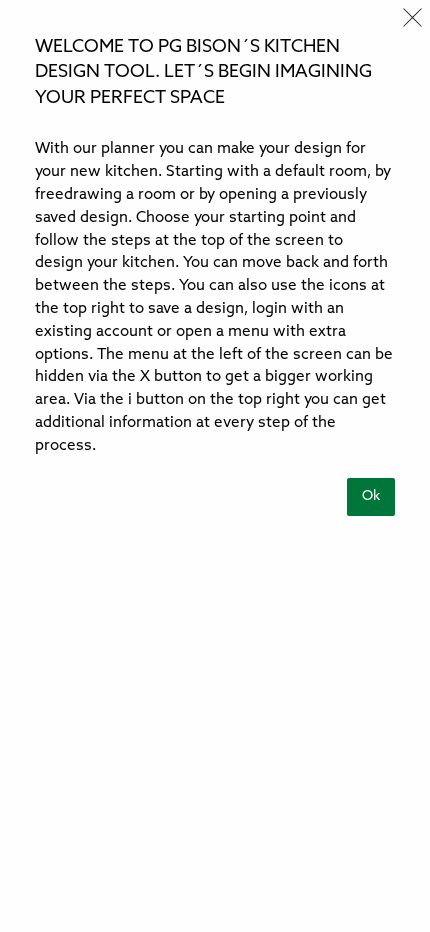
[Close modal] (412, 20)
